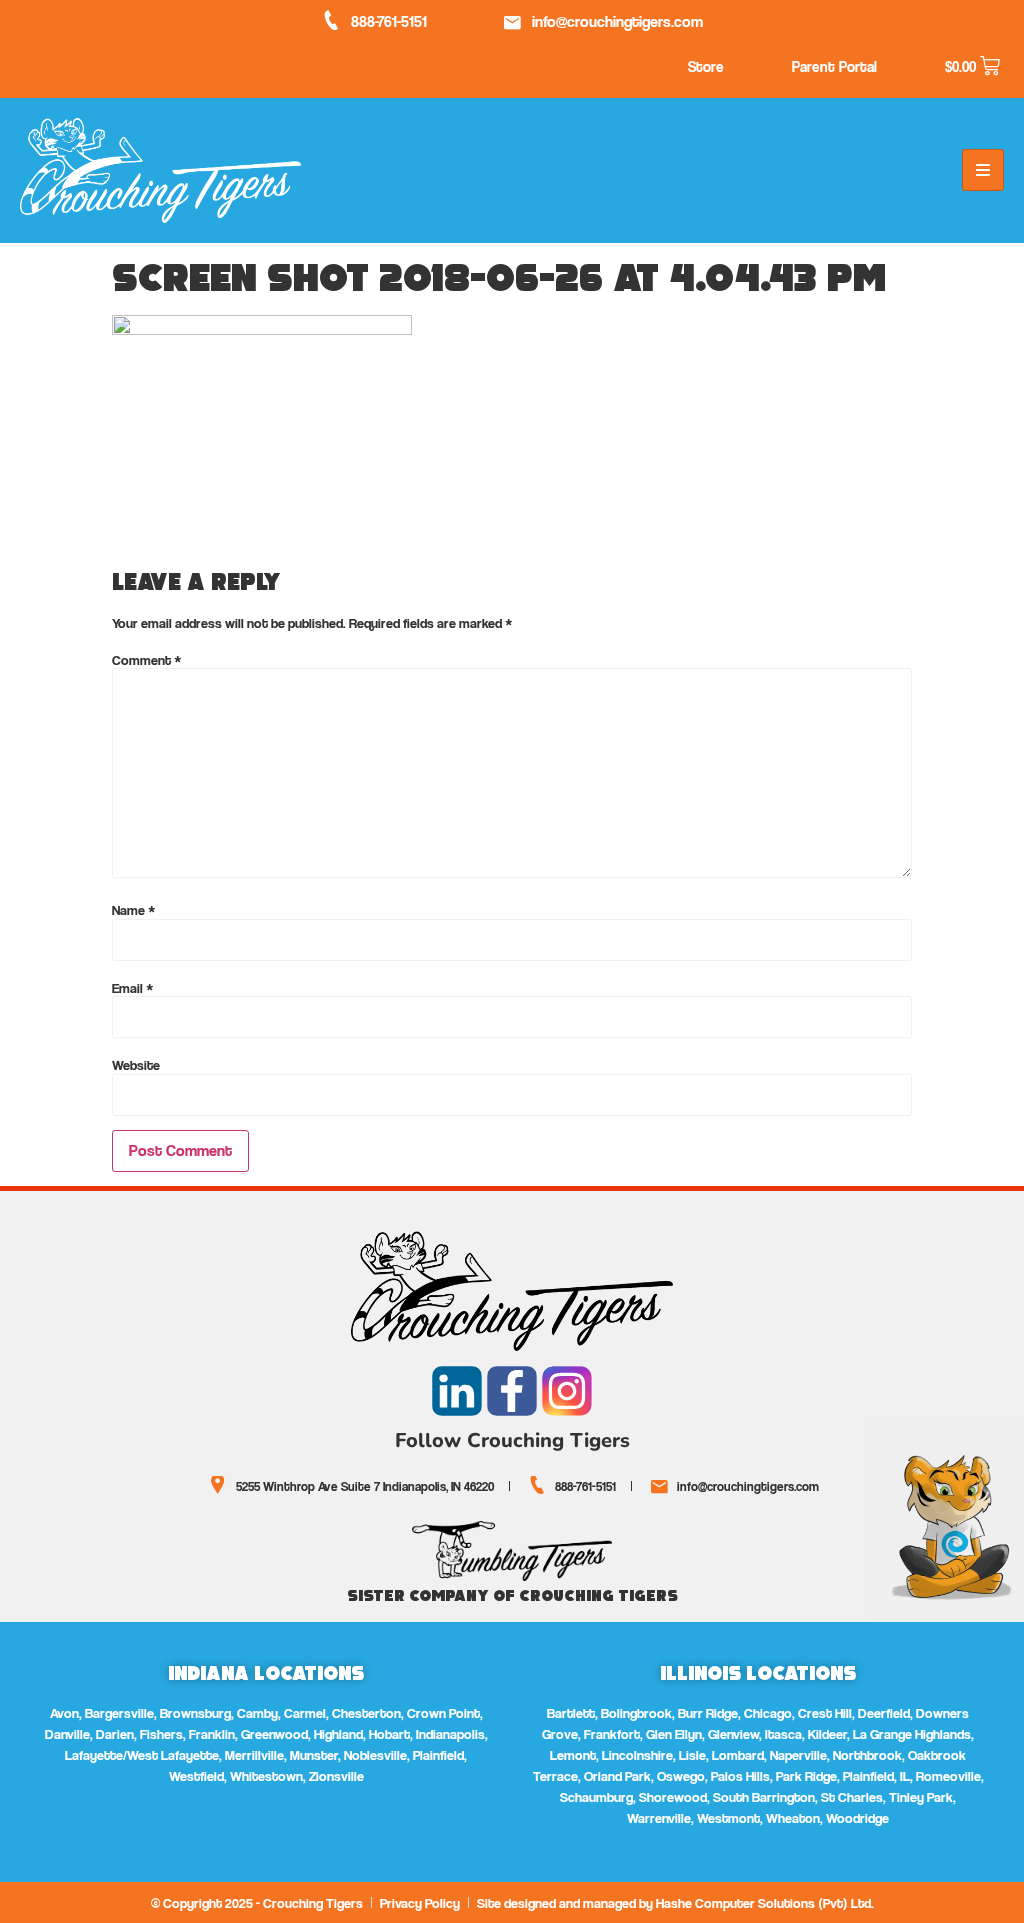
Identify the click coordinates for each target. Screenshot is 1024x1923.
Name (134, 910)
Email (133, 988)
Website (136, 1065)
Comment (147, 660)
